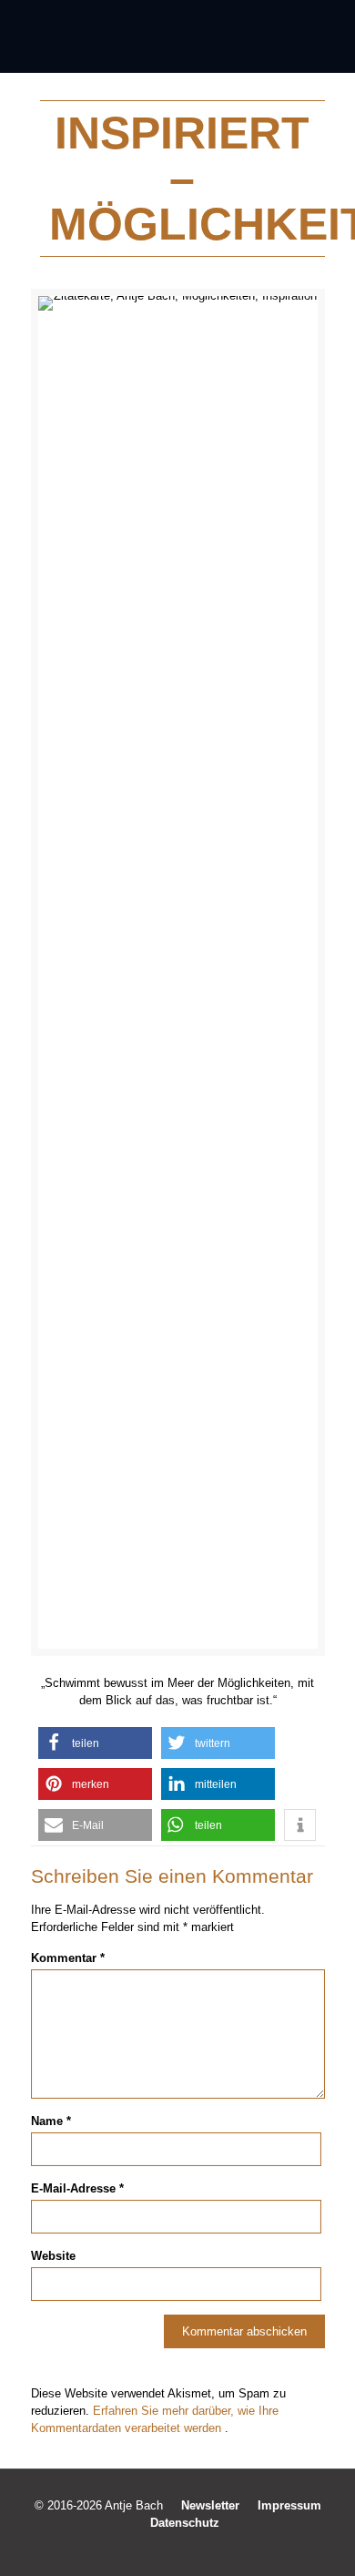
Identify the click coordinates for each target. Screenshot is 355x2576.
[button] (95, 1743)
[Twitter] (165, 2548)
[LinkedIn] (190, 2548)
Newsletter (210, 2505)
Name (51, 2121)
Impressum (289, 2505)
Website (53, 2256)
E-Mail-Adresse (77, 2188)
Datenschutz (185, 2523)
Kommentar (68, 1958)
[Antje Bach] (177, 36)
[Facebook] (141, 2548)
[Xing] (214, 2548)
